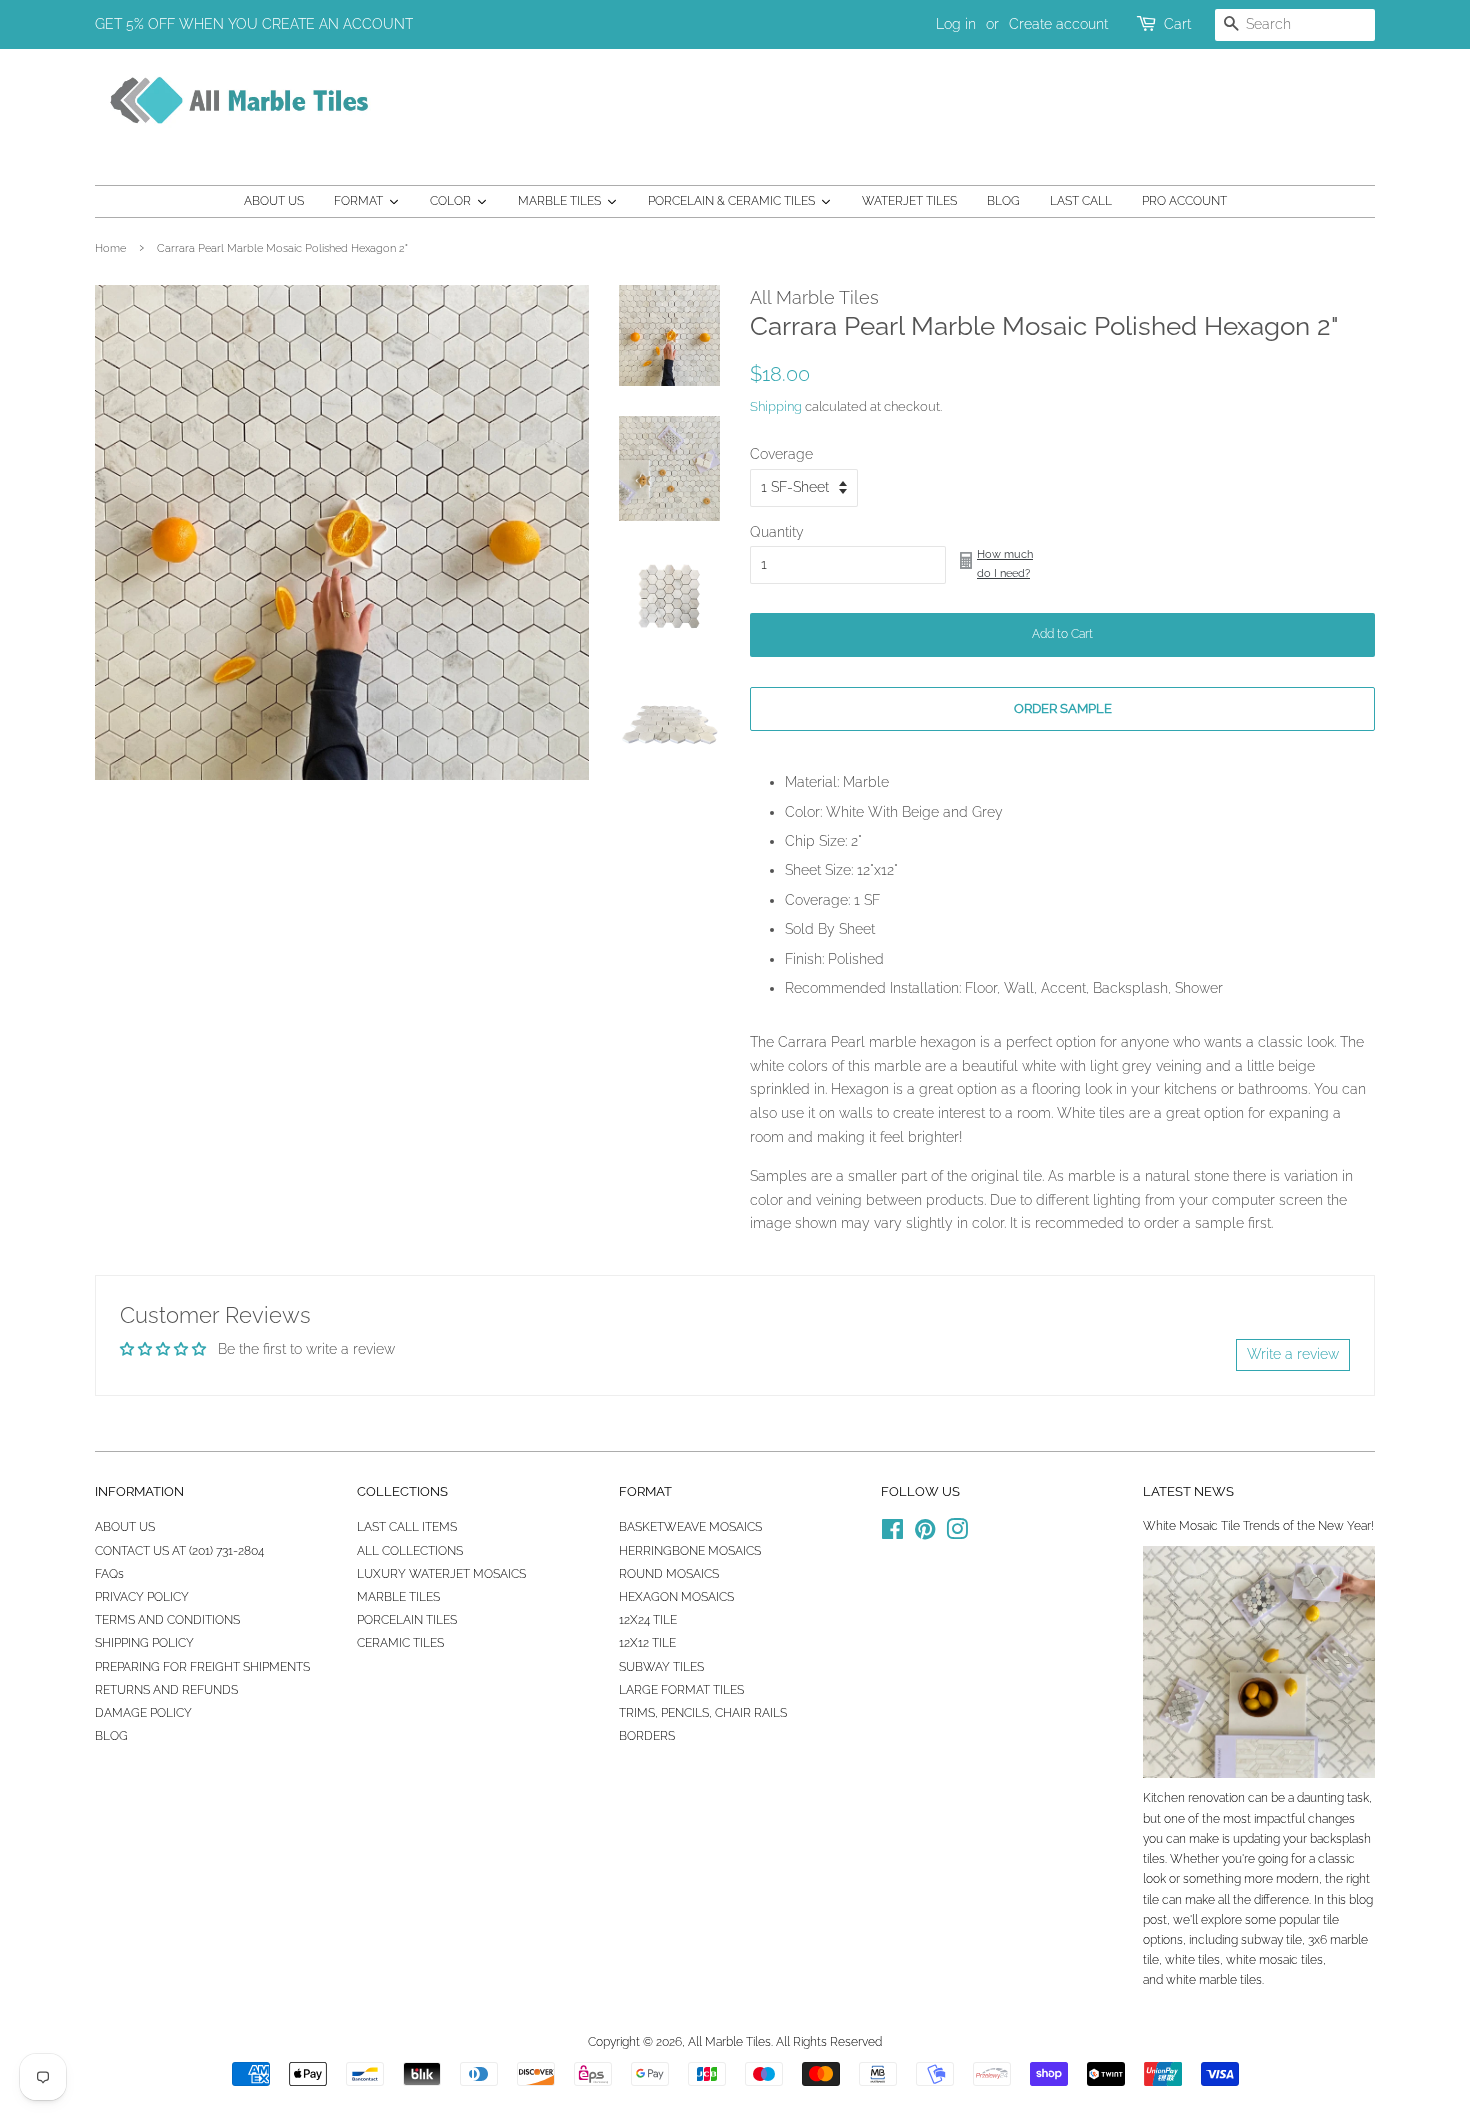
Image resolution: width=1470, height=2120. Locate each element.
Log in (956, 24)
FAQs (109, 1574)
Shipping (776, 406)
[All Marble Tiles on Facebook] (892, 1534)
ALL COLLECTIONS (410, 1551)
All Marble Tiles (729, 2042)
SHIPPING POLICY (144, 1643)
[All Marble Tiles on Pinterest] (925, 1534)
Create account (1058, 24)
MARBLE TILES (398, 1597)
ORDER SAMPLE (1063, 708)
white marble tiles (1214, 1980)
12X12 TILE (647, 1643)
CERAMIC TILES (400, 1643)
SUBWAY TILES (661, 1667)
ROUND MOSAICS (669, 1574)
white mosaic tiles (1274, 1960)
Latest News (1188, 1491)
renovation (1216, 1798)
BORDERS (647, 1736)
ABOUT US (125, 1527)
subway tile (1271, 1940)
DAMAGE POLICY (143, 1713)
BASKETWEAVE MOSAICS (690, 1527)
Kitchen (1164, 1798)
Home (110, 248)
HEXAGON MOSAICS (676, 1597)
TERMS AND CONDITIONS (167, 1620)
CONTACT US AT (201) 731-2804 (179, 1551)
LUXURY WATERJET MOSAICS (441, 1574)
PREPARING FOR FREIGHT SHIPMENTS (202, 1667)
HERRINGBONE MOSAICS (690, 1551)
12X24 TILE (648, 1620)
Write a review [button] (1293, 1354)
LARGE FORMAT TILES (681, 1690)
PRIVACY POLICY (142, 1597)
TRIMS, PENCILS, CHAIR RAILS (703, 1713)
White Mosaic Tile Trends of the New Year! (1258, 1526)
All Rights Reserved (829, 2042)
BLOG (111, 1736)
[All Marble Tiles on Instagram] (957, 1534)
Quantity (777, 532)
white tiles (1192, 1960)
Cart (1177, 24)
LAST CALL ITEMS (407, 1527)
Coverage (781, 454)
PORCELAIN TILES (407, 1620)
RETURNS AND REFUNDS (166, 1690)
